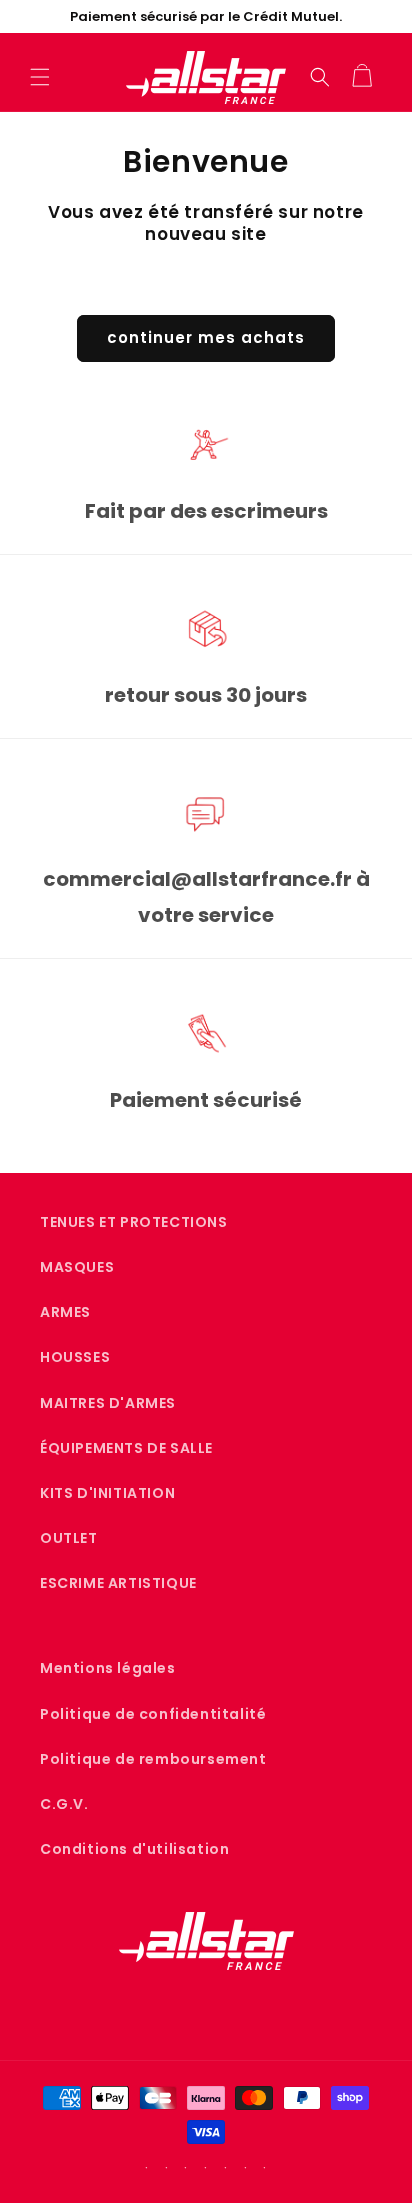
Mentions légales (108, 1668)
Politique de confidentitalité (153, 1714)
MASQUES (77, 1267)
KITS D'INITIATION (107, 1493)
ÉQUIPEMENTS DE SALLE (126, 1448)
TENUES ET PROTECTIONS (134, 1222)
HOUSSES (75, 1357)
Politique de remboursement (153, 1759)
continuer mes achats (206, 337)
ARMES (65, 1312)
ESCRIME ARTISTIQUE (118, 1583)
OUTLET (69, 1538)
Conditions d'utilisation (134, 1849)
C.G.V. (64, 1804)
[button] (40, 77)
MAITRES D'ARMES (108, 1403)
